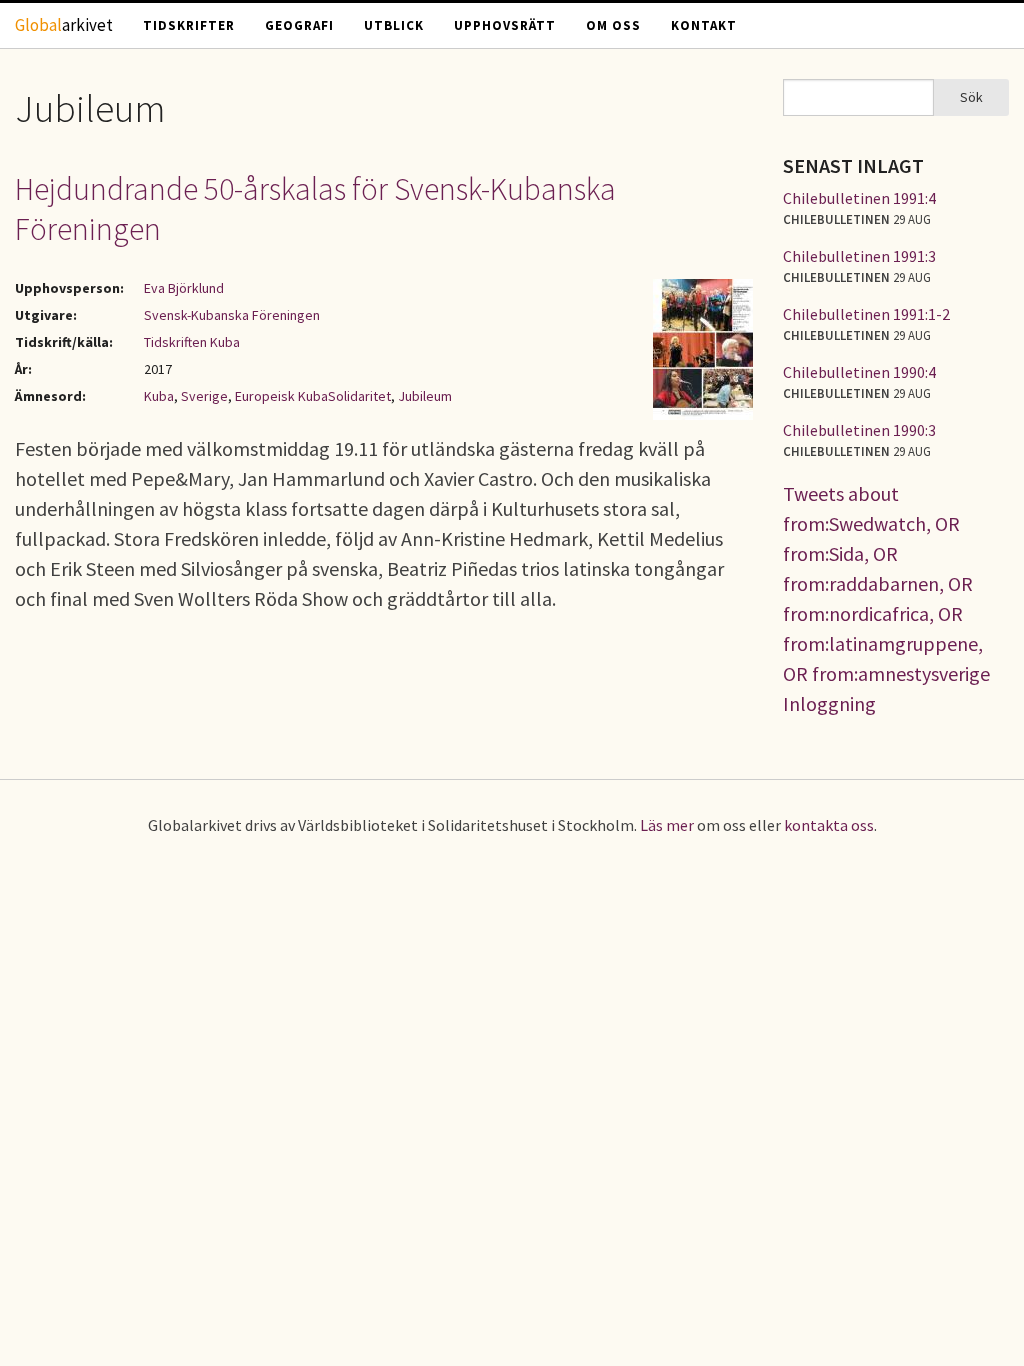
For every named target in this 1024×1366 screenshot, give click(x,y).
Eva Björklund (184, 288)
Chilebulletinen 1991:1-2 (866, 314)
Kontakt (704, 25)
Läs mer (667, 825)
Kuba (159, 396)
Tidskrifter (189, 25)
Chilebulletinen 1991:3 (859, 256)
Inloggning (829, 703)
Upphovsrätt (505, 25)
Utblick (394, 25)
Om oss (613, 25)
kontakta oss (829, 825)
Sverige (204, 396)
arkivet (64, 25)
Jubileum (425, 396)
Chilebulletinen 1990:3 (859, 430)
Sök (971, 97)
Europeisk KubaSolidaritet (313, 396)
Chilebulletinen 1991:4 (859, 198)
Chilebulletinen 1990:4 (859, 372)
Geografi (299, 25)
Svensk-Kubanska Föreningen (232, 315)
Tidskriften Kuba (192, 342)
